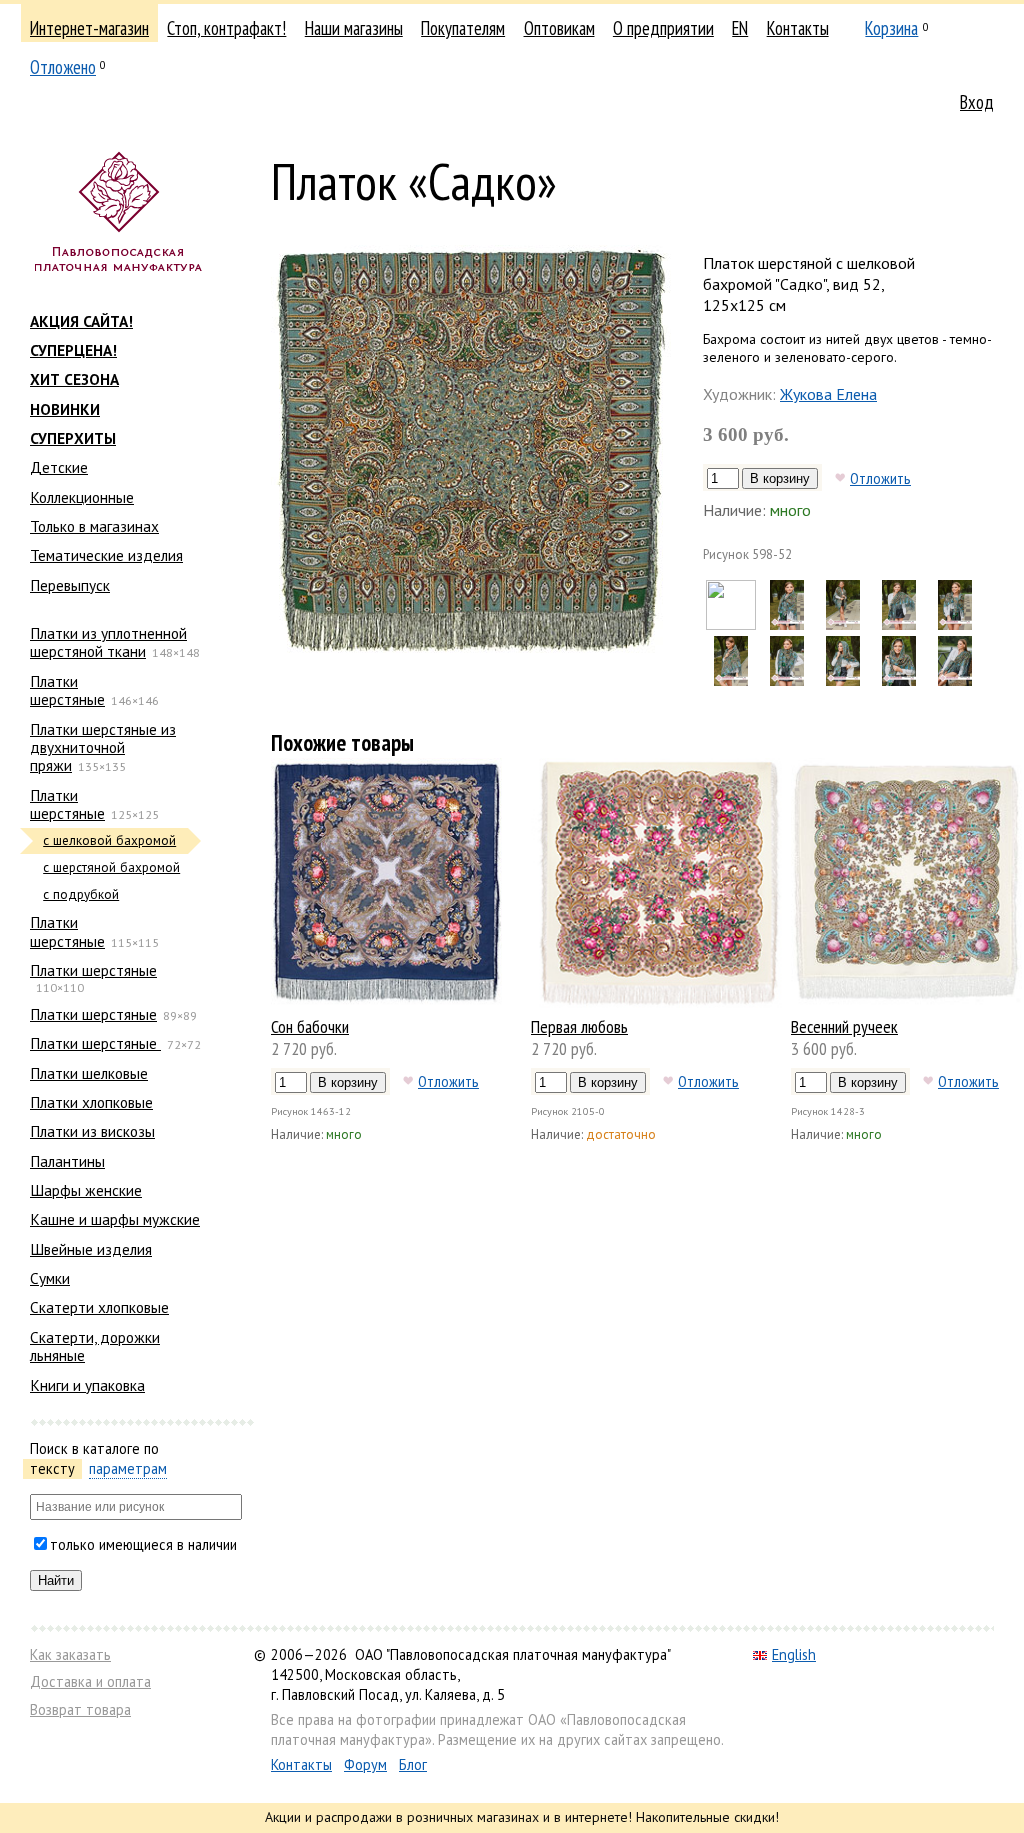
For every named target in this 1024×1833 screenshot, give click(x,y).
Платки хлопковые (91, 1102)
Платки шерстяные (67, 690)
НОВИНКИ (65, 409)
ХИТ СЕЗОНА (74, 379)
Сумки (50, 1278)
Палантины (67, 1161)
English (794, 1654)
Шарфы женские (86, 1190)
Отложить (880, 478)
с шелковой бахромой (109, 840)
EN (740, 28)
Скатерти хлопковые (99, 1307)
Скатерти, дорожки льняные (95, 1346)
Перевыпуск (70, 585)
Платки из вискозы (92, 1131)
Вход (977, 102)
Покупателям (463, 28)
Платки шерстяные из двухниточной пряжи (103, 747)
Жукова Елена (828, 394)
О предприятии (663, 28)
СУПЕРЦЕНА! (73, 350)
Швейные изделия (91, 1249)
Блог (413, 1764)
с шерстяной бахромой (111, 867)
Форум (365, 1764)
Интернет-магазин (89, 28)
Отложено (63, 67)
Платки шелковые (89, 1073)
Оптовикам (559, 28)
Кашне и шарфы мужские (115, 1219)
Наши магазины (354, 28)
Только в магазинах (94, 526)
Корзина (891, 28)
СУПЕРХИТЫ (73, 438)
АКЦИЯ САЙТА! (81, 321)
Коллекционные (82, 497)
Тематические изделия (106, 555)
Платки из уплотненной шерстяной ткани (108, 642)
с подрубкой (81, 894)
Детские (59, 467)
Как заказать (70, 1654)
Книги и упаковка (87, 1385)
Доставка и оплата (90, 1681)
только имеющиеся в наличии (143, 1544)
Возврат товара (80, 1709)
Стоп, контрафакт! (226, 28)
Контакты (798, 28)
